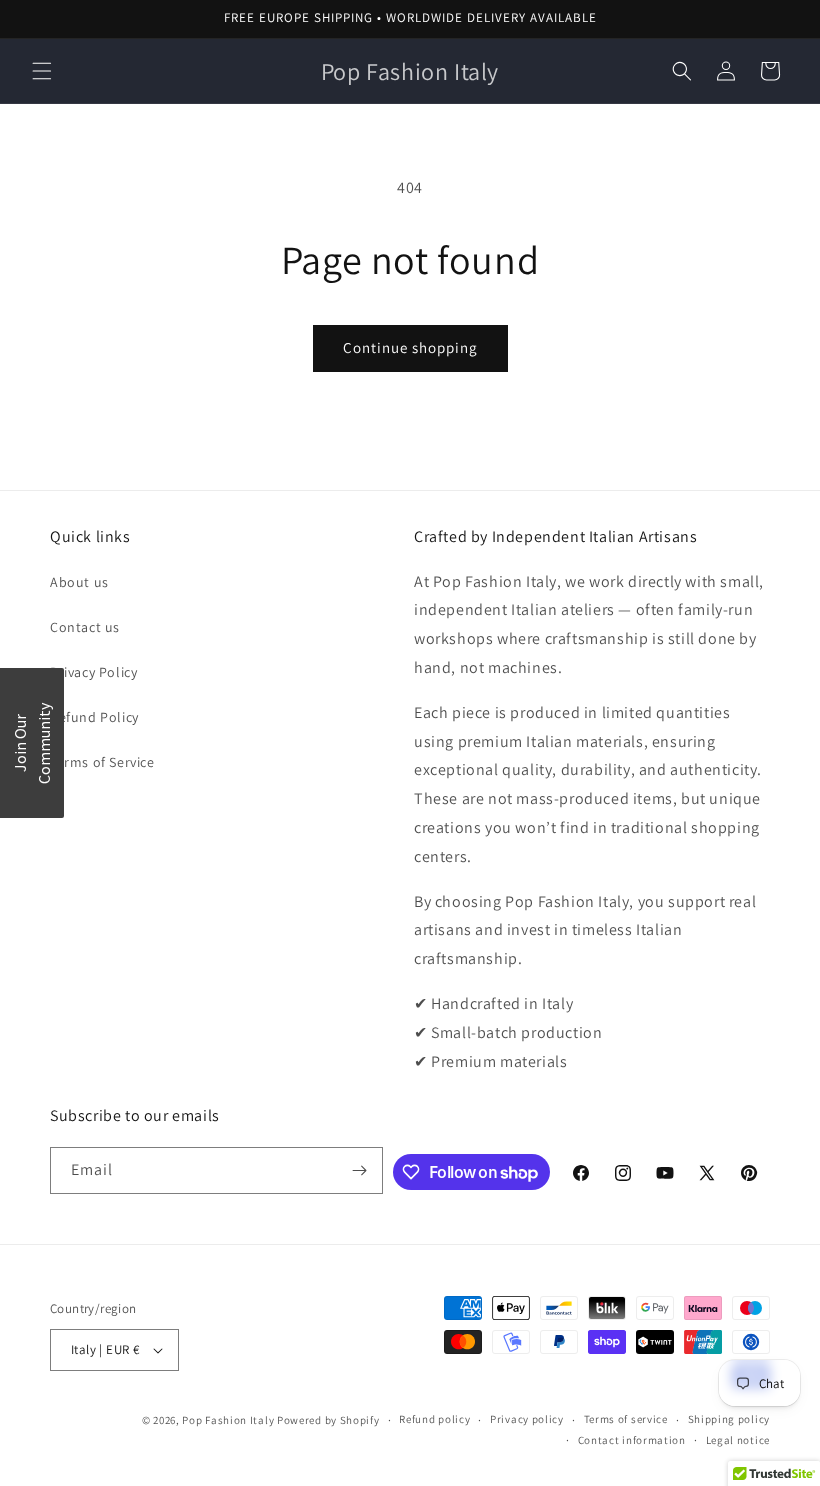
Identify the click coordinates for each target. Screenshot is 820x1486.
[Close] (597, 593)
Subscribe (410, 797)
